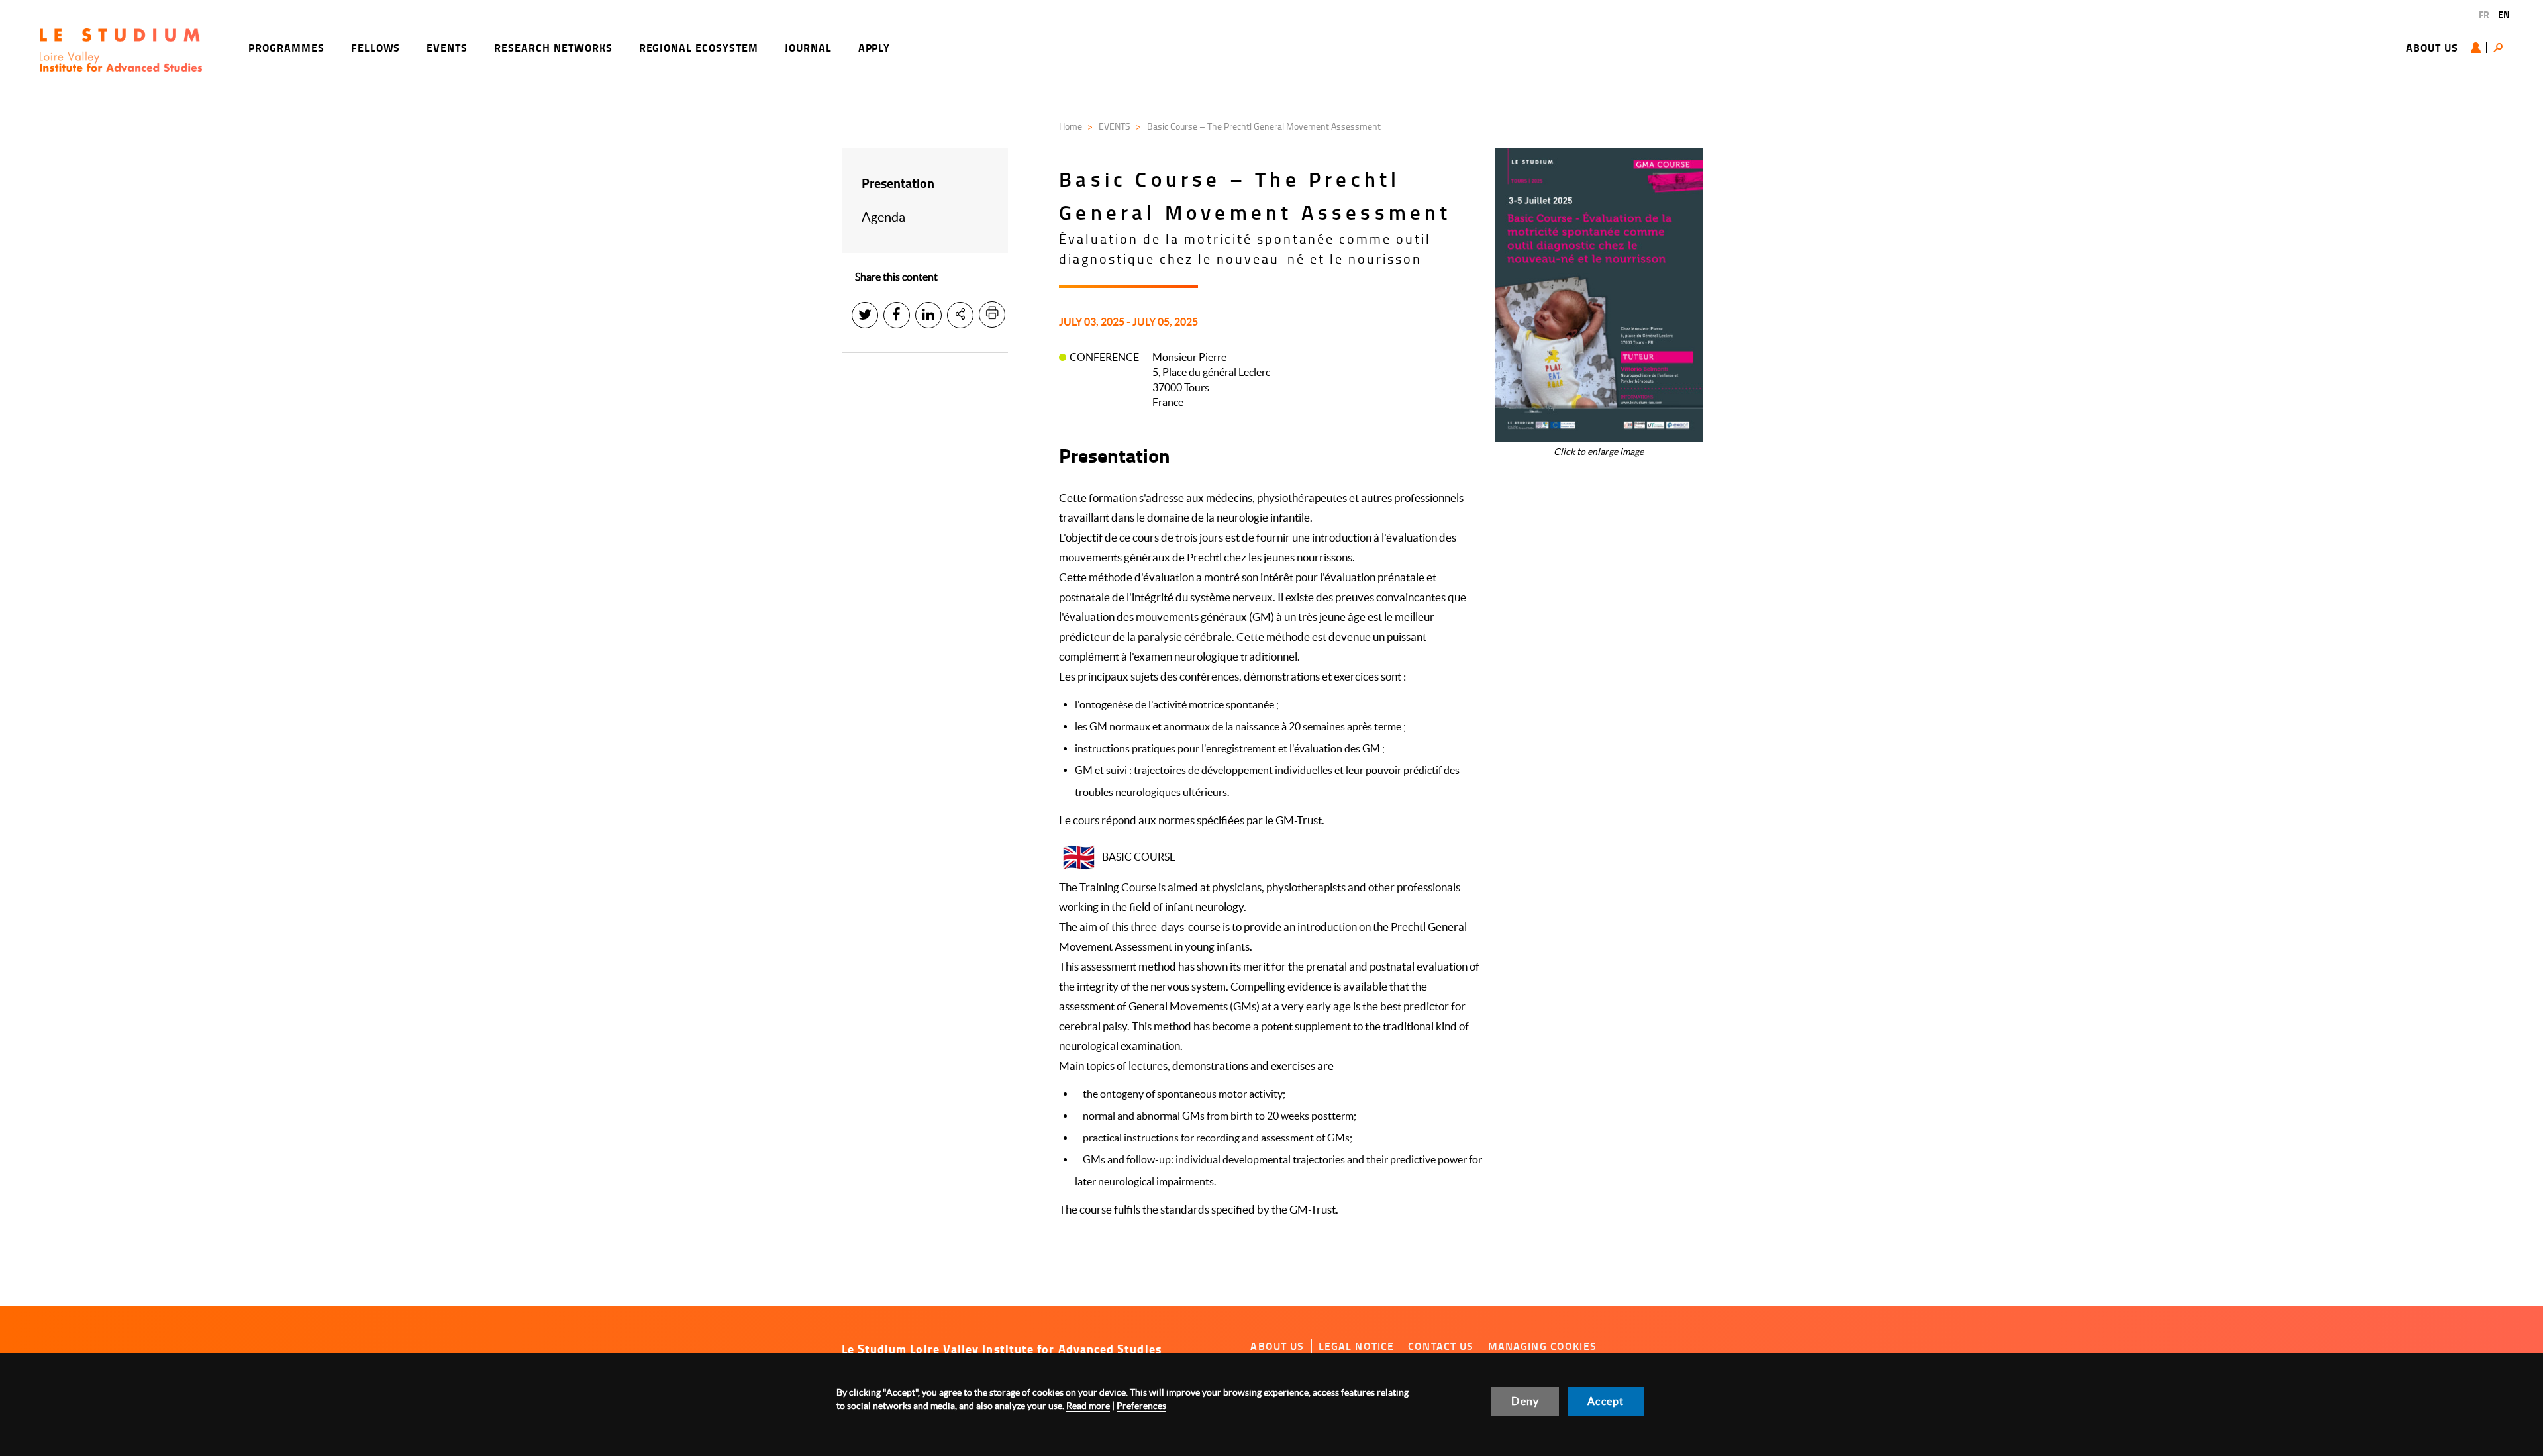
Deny (1525, 1401)
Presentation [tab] (898, 183)
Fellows (376, 47)
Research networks (553, 47)
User (2479, 48)
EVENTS (1115, 126)
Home (1071, 126)
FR (2484, 14)
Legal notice (1357, 1346)
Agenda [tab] (883, 217)
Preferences (1141, 1406)
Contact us (1441, 1346)
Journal (808, 47)
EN (2504, 14)
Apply (874, 47)
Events (447, 47)
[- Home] (121, 50)
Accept (1606, 1401)
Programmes (286, 47)
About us (2432, 47)
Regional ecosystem (699, 47)
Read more (1088, 1406)
